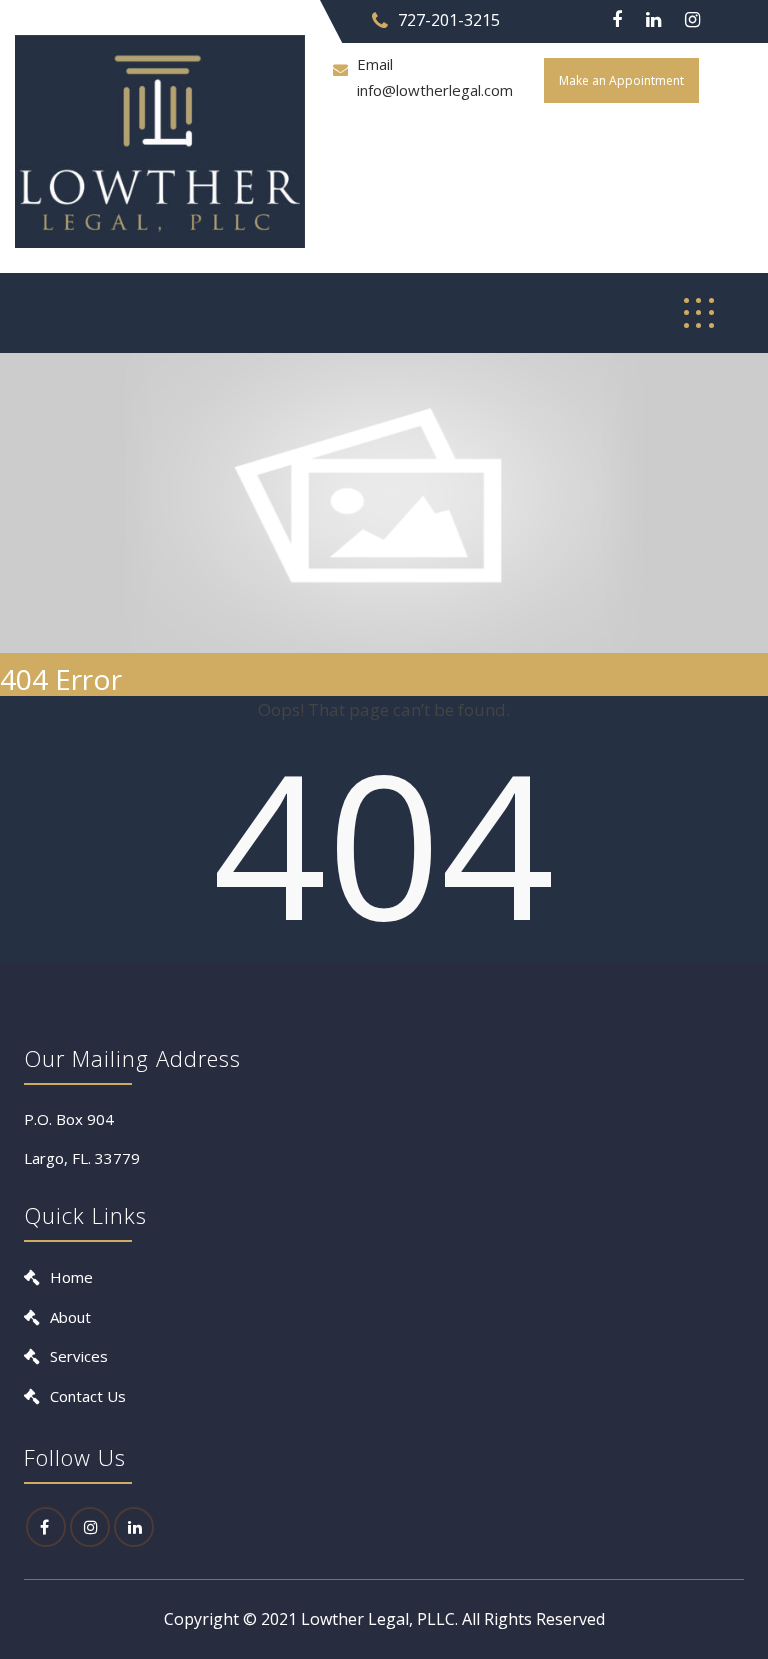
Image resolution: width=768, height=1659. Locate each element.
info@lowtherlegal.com (435, 90)
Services (79, 1356)
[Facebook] (617, 20)
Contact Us (88, 1396)
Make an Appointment (621, 80)
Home (71, 1277)
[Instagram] (692, 20)
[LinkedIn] (134, 1527)
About (70, 1317)
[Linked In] (653, 20)
